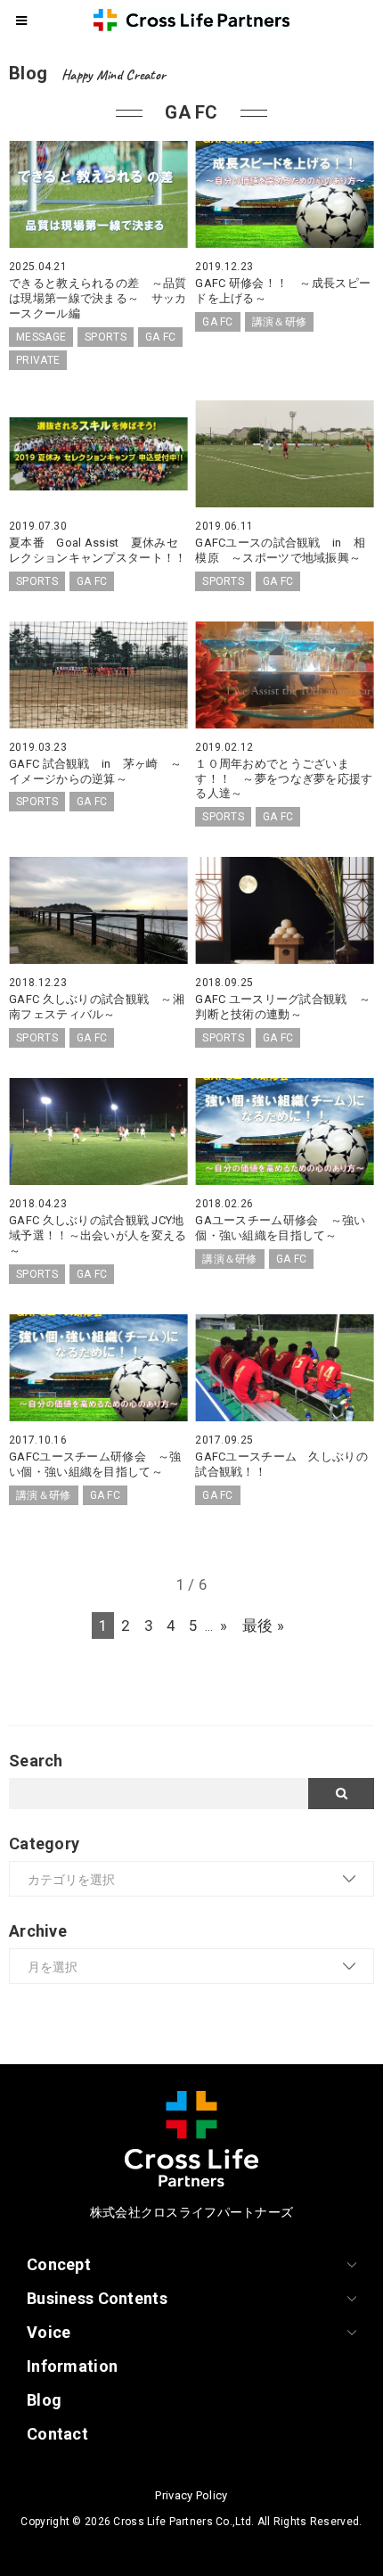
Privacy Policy (191, 2495)
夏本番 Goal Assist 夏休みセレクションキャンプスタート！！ (104, 550)
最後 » (263, 1625)
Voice (49, 2332)
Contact (57, 2434)
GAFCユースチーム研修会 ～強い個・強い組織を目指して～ (95, 1464)
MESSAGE (41, 337)
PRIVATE (38, 360)
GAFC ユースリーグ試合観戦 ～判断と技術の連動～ (283, 1007)
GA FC (160, 337)
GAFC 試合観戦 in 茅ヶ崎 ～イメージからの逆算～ (95, 771)
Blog (44, 2400)
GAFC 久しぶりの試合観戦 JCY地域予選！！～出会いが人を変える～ (98, 1235)
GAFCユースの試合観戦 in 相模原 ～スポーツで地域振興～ (280, 550)
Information (72, 2366)
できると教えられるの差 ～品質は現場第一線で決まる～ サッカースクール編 (98, 298)
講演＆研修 (279, 322)
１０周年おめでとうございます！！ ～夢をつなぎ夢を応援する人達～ (284, 779)
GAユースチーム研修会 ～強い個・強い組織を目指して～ (280, 1228)
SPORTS (106, 337)
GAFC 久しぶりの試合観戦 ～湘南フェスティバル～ (97, 1007)
